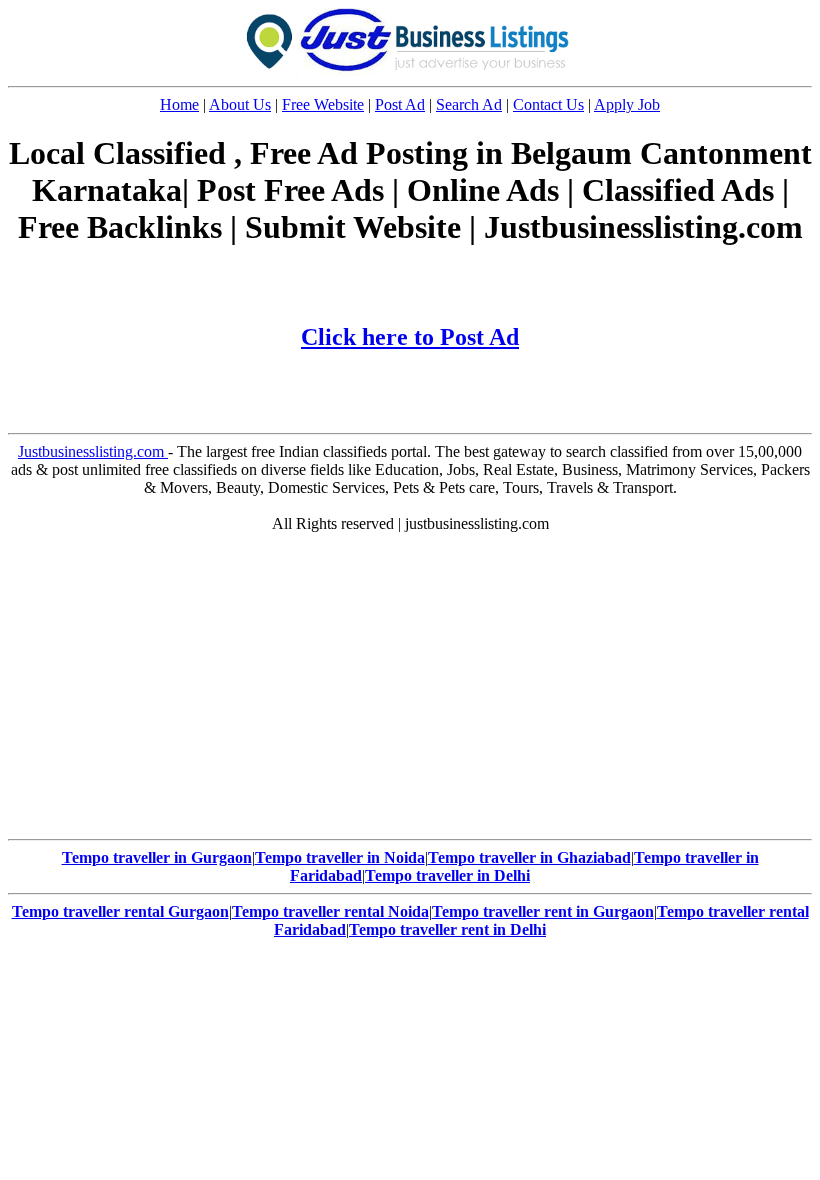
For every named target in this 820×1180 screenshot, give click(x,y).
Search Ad (469, 104)
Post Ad (400, 104)
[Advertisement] (410, 691)
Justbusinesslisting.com (93, 451)
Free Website (323, 104)
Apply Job (627, 104)
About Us (240, 104)
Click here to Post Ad (410, 337)
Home (179, 104)
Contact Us (548, 104)
